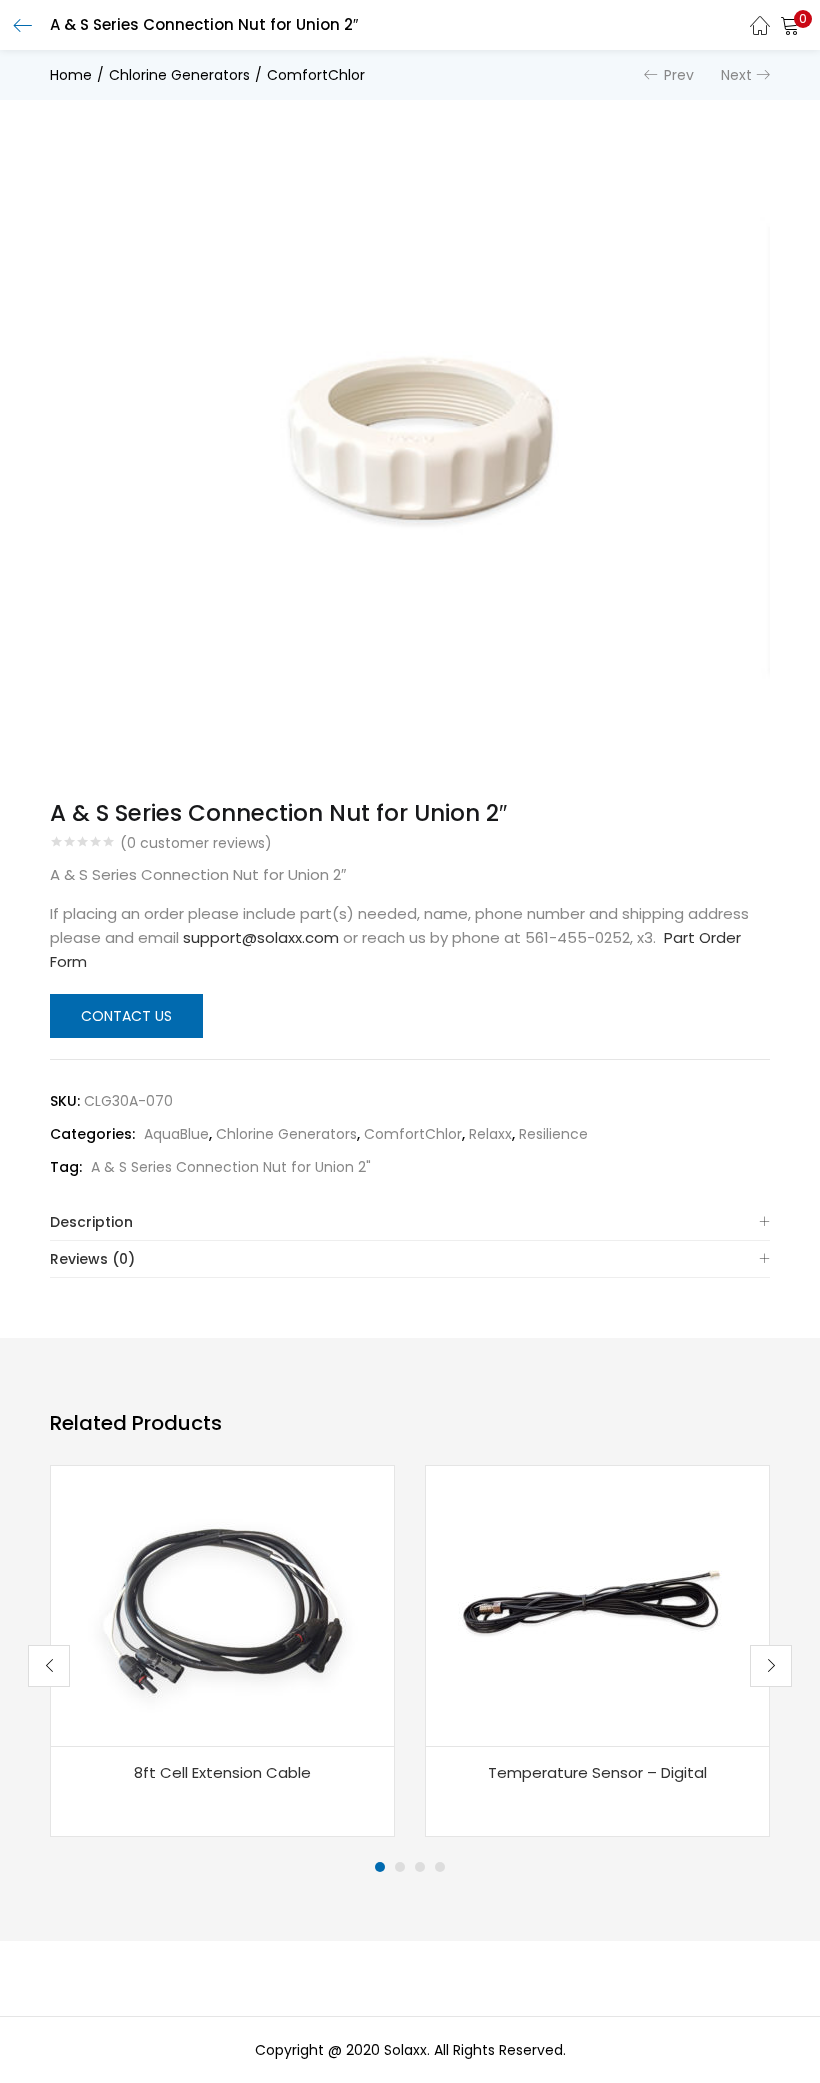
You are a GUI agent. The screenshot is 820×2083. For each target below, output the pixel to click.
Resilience (553, 1134)
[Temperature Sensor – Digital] (598, 1605)
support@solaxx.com (261, 937)
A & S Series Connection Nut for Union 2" (231, 1167)
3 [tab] (420, 1867)
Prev (679, 75)
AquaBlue (176, 1134)
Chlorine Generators (179, 75)
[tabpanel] (222, 1651)
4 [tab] (440, 1867)
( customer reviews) (196, 843)
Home (71, 75)
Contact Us (126, 1016)
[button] (790, 25)
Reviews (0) (92, 1259)
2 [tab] (400, 1867)
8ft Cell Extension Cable (222, 1772)
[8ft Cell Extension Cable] (223, 1605)
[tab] (410, 1222)
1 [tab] (380, 1867)
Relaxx (490, 1134)
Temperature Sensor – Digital (597, 1772)
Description (91, 1222)
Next (736, 75)
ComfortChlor (316, 75)
